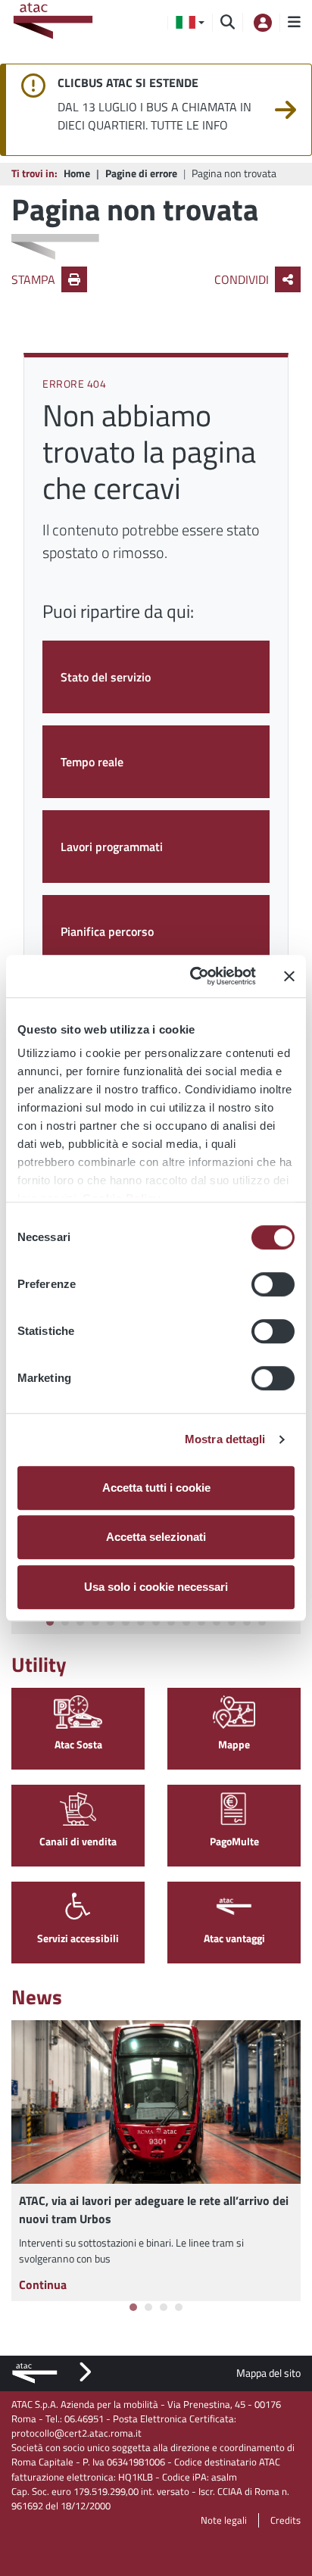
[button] (190, 23)
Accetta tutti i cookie (156, 1488)
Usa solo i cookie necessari (156, 1587)
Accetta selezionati (156, 1537)
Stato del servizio (106, 677)
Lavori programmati (112, 847)
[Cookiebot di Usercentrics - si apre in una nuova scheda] (193, 976)
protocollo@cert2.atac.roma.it (76, 2433)
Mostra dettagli (225, 1439)
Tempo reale (92, 762)
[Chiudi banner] (289, 976)
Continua (43, 2284)
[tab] (50, 1622)
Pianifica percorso (107, 931)
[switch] (273, 1284)
